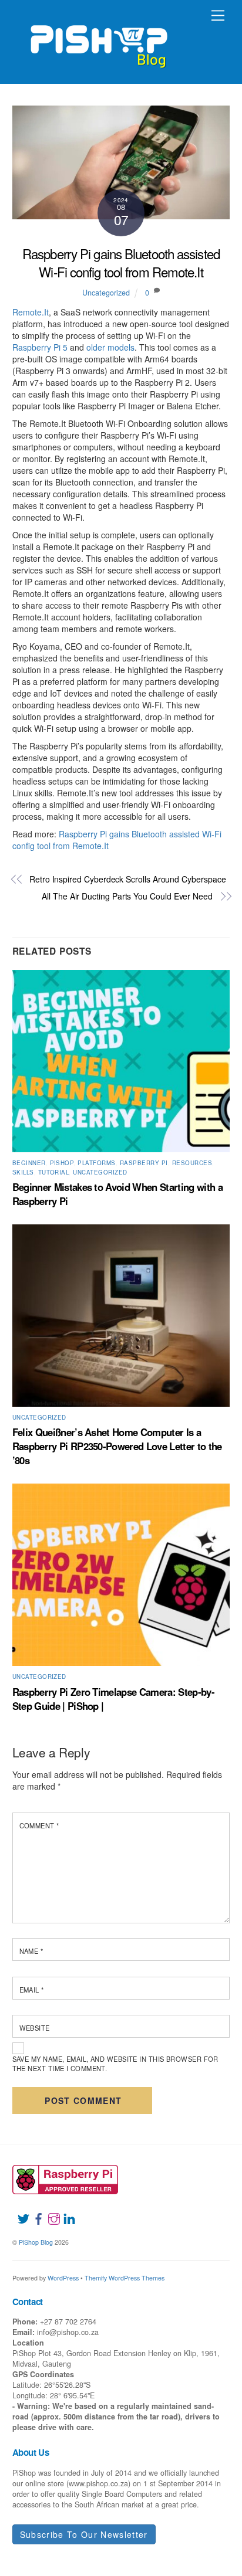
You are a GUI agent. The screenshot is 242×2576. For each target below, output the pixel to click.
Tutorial (54, 1172)
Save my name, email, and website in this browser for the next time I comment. (115, 2063)
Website (35, 2028)
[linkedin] (65, 2212)
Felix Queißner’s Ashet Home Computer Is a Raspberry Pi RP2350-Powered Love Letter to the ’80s (117, 1446)
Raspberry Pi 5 (40, 347)
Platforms (96, 1163)
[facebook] (34, 2212)
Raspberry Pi (144, 1163)
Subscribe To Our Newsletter (84, 2534)
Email (32, 1990)
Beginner (29, 1163)
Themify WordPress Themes (125, 2278)
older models (110, 347)
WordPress (63, 2278)
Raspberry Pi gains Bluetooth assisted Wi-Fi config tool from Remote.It (121, 262)
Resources (192, 1163)
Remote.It (31, 312)
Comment (39, 1825)
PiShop (62, 1163)
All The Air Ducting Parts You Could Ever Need (127, 896)
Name (31, 1951)
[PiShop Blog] (98, 41)
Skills (23, 1172)
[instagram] (49, 2212)
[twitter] (19, 2212)
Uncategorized (106, 293)
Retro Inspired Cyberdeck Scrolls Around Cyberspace (128, 879)
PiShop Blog (36, 2242)
